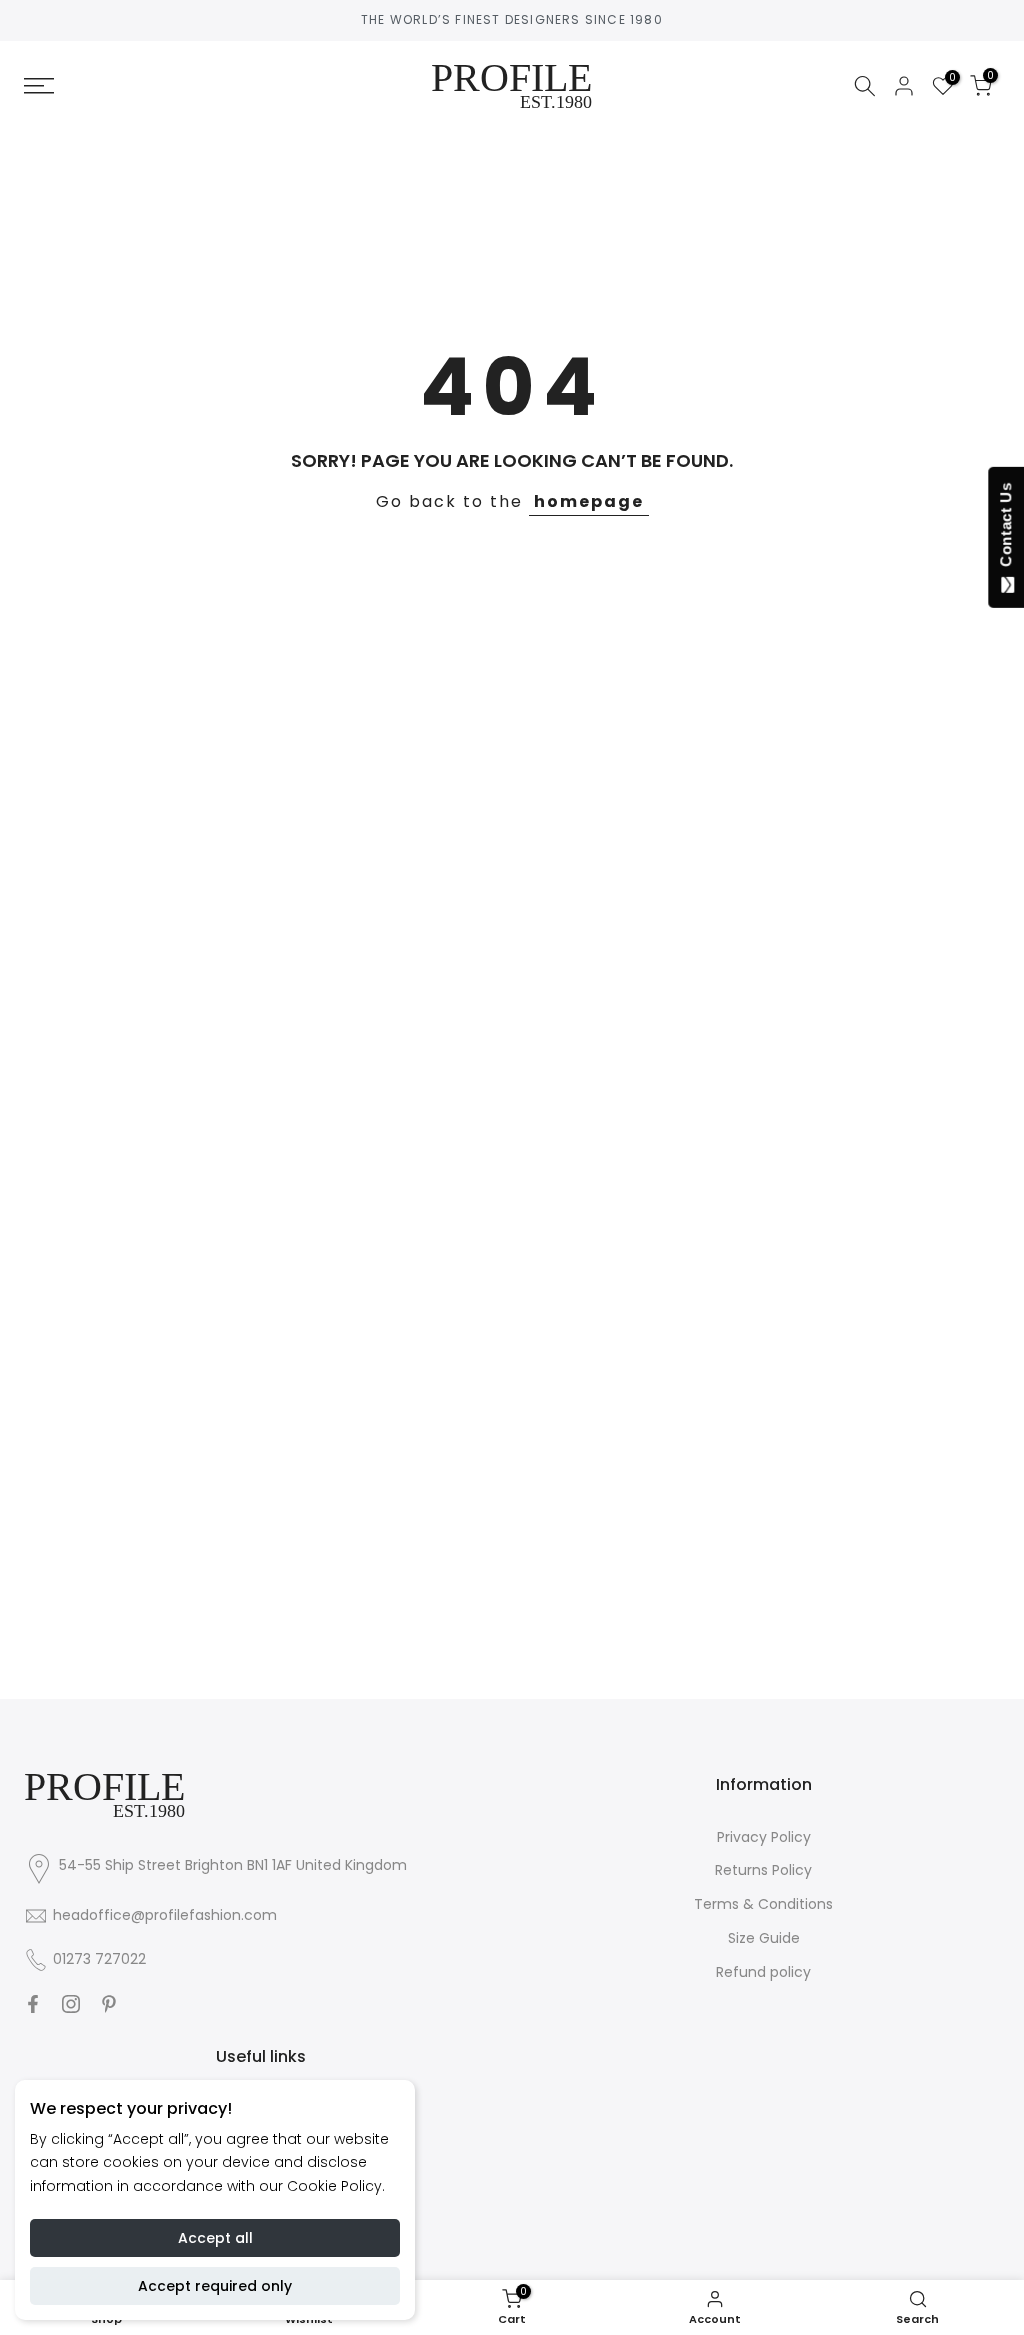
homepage (589, 501)
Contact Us (1005, 529)
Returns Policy (763, 1870)
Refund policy (763, 1972)
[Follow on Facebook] (33, 2004)
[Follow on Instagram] (71, 2004)
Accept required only (215, 2286)
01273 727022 (99, 1959)
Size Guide (764, 1938)
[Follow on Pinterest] (109, 2004)
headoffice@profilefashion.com (165, 1915)
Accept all (215, 2238)
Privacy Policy (764, 1837)
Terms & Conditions (763, 1904)
